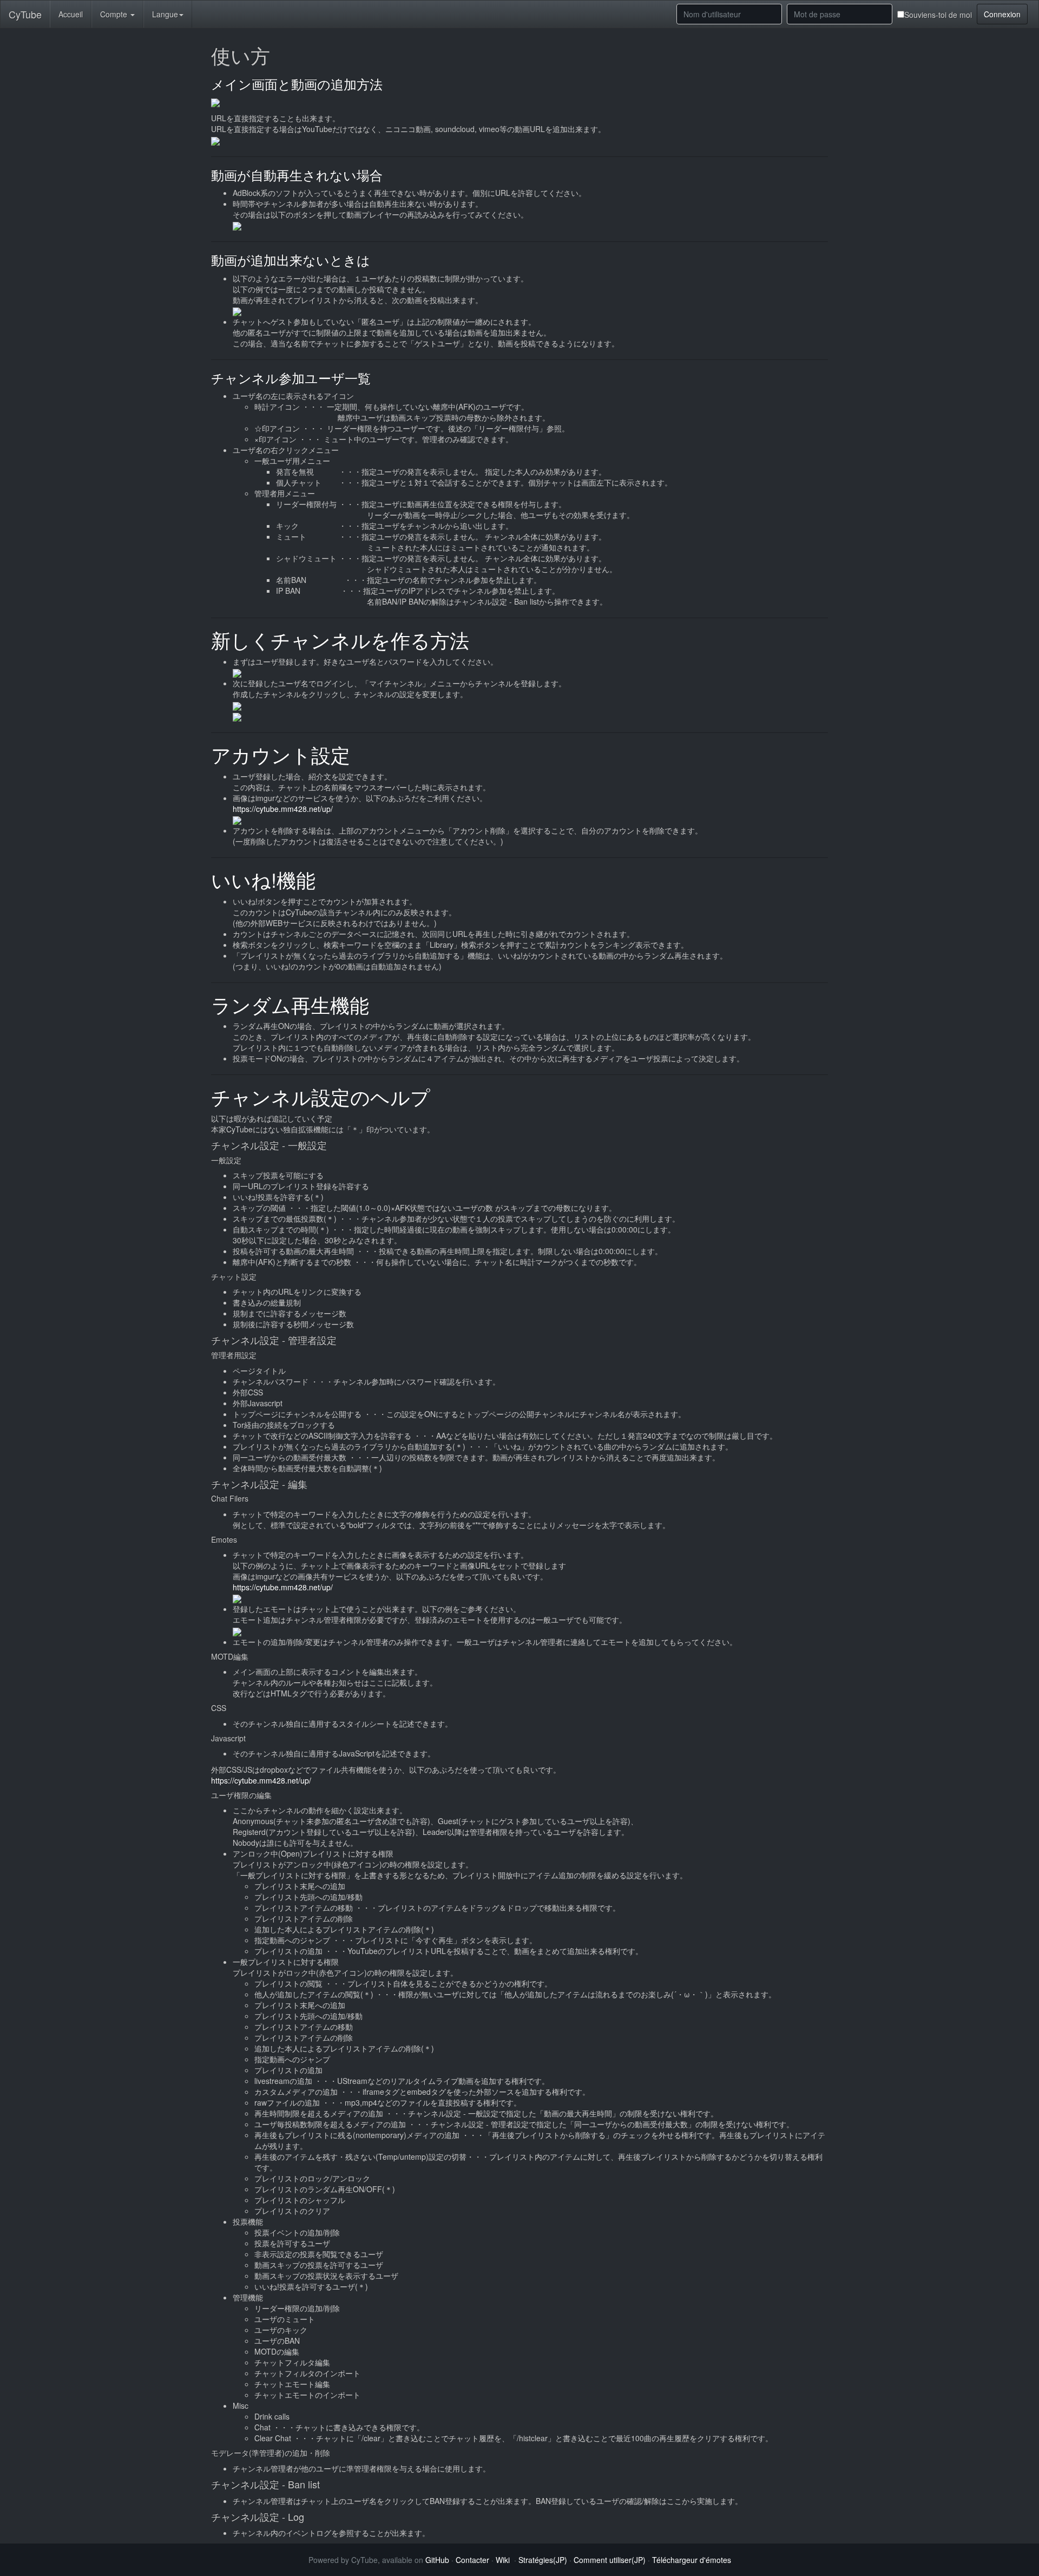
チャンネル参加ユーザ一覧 (291, 378)
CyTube (25, 14)
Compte (115, 14)
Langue (165, 14)
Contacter (472, 2560)
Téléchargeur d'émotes (692, 2560)
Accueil (71, 14)
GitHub (437, 2560)
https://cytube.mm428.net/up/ (283, 809)
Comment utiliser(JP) (610, 2560)
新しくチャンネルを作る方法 (340, 640)
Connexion (1002, 14)
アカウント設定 (281, 754)
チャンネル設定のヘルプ (321, 1096)
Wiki (503, 2560)
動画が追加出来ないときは (291, 260)
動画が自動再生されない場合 (297, 175)
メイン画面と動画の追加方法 (297, 84)
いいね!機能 (263, 879)
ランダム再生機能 (290, 1004)
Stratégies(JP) (543, 2560)
